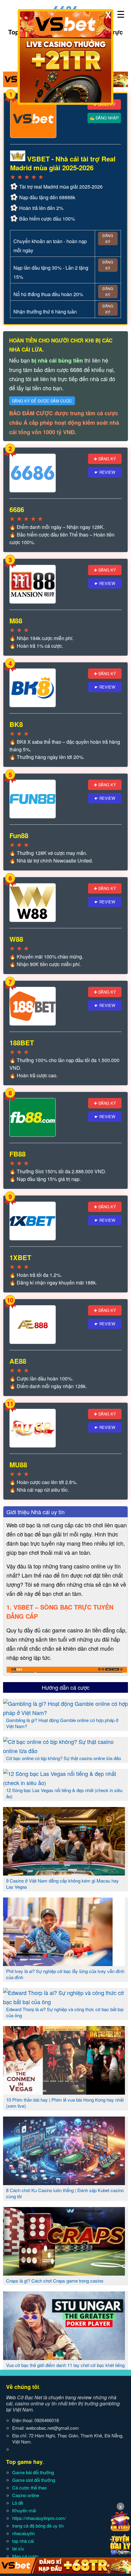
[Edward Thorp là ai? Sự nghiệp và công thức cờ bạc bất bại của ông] (65, 2002)
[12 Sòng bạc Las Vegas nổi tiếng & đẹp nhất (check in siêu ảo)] (65, 1783)
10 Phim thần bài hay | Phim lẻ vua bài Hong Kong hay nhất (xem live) (65, 2103)
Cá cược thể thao (29, 2487)
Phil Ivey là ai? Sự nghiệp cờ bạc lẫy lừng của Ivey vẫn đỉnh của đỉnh (65, 1974)
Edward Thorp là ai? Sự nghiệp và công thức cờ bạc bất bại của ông (65, 2012)
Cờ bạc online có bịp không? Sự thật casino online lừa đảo (64, 1758)
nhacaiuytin (23, 2533)
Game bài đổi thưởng (33, 2472)
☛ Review (105, 472)
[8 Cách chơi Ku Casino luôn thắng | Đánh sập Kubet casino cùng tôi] (64, 2183)
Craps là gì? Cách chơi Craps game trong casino (55, 2281)
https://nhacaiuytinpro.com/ (39, 2518)
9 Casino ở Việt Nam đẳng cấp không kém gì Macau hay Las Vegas (62, 1884)
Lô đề (18, 2503)
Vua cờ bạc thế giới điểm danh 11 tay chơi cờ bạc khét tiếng (65, 2365)
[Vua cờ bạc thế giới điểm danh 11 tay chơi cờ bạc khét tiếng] (64, 2358)
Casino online (26, 2495)
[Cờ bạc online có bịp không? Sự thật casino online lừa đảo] (65, 1751)
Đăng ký (108, 238)
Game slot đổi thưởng (34, 2480)
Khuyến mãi (24, 2510)
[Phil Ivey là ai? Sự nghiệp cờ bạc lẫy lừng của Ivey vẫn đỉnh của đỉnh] (64, 1964)
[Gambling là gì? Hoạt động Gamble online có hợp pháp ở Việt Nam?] (65, 1713)
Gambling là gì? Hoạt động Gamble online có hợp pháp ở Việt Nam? (62, 1723)
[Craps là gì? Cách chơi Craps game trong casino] (64, 2273)
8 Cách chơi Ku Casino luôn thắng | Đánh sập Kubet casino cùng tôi (65, 2193)
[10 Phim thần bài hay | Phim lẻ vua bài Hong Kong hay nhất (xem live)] (64, 2092)
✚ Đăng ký (105, 459)
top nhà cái (23, 2541)
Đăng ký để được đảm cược (42, 401)
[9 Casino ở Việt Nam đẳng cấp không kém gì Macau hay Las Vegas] (64, 1873)
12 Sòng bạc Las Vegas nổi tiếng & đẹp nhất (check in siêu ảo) (64, 1793)
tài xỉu (18, 2548)
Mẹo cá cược (25, 2556)
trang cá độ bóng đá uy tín (38, 2526)
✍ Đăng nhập (104, 118)
